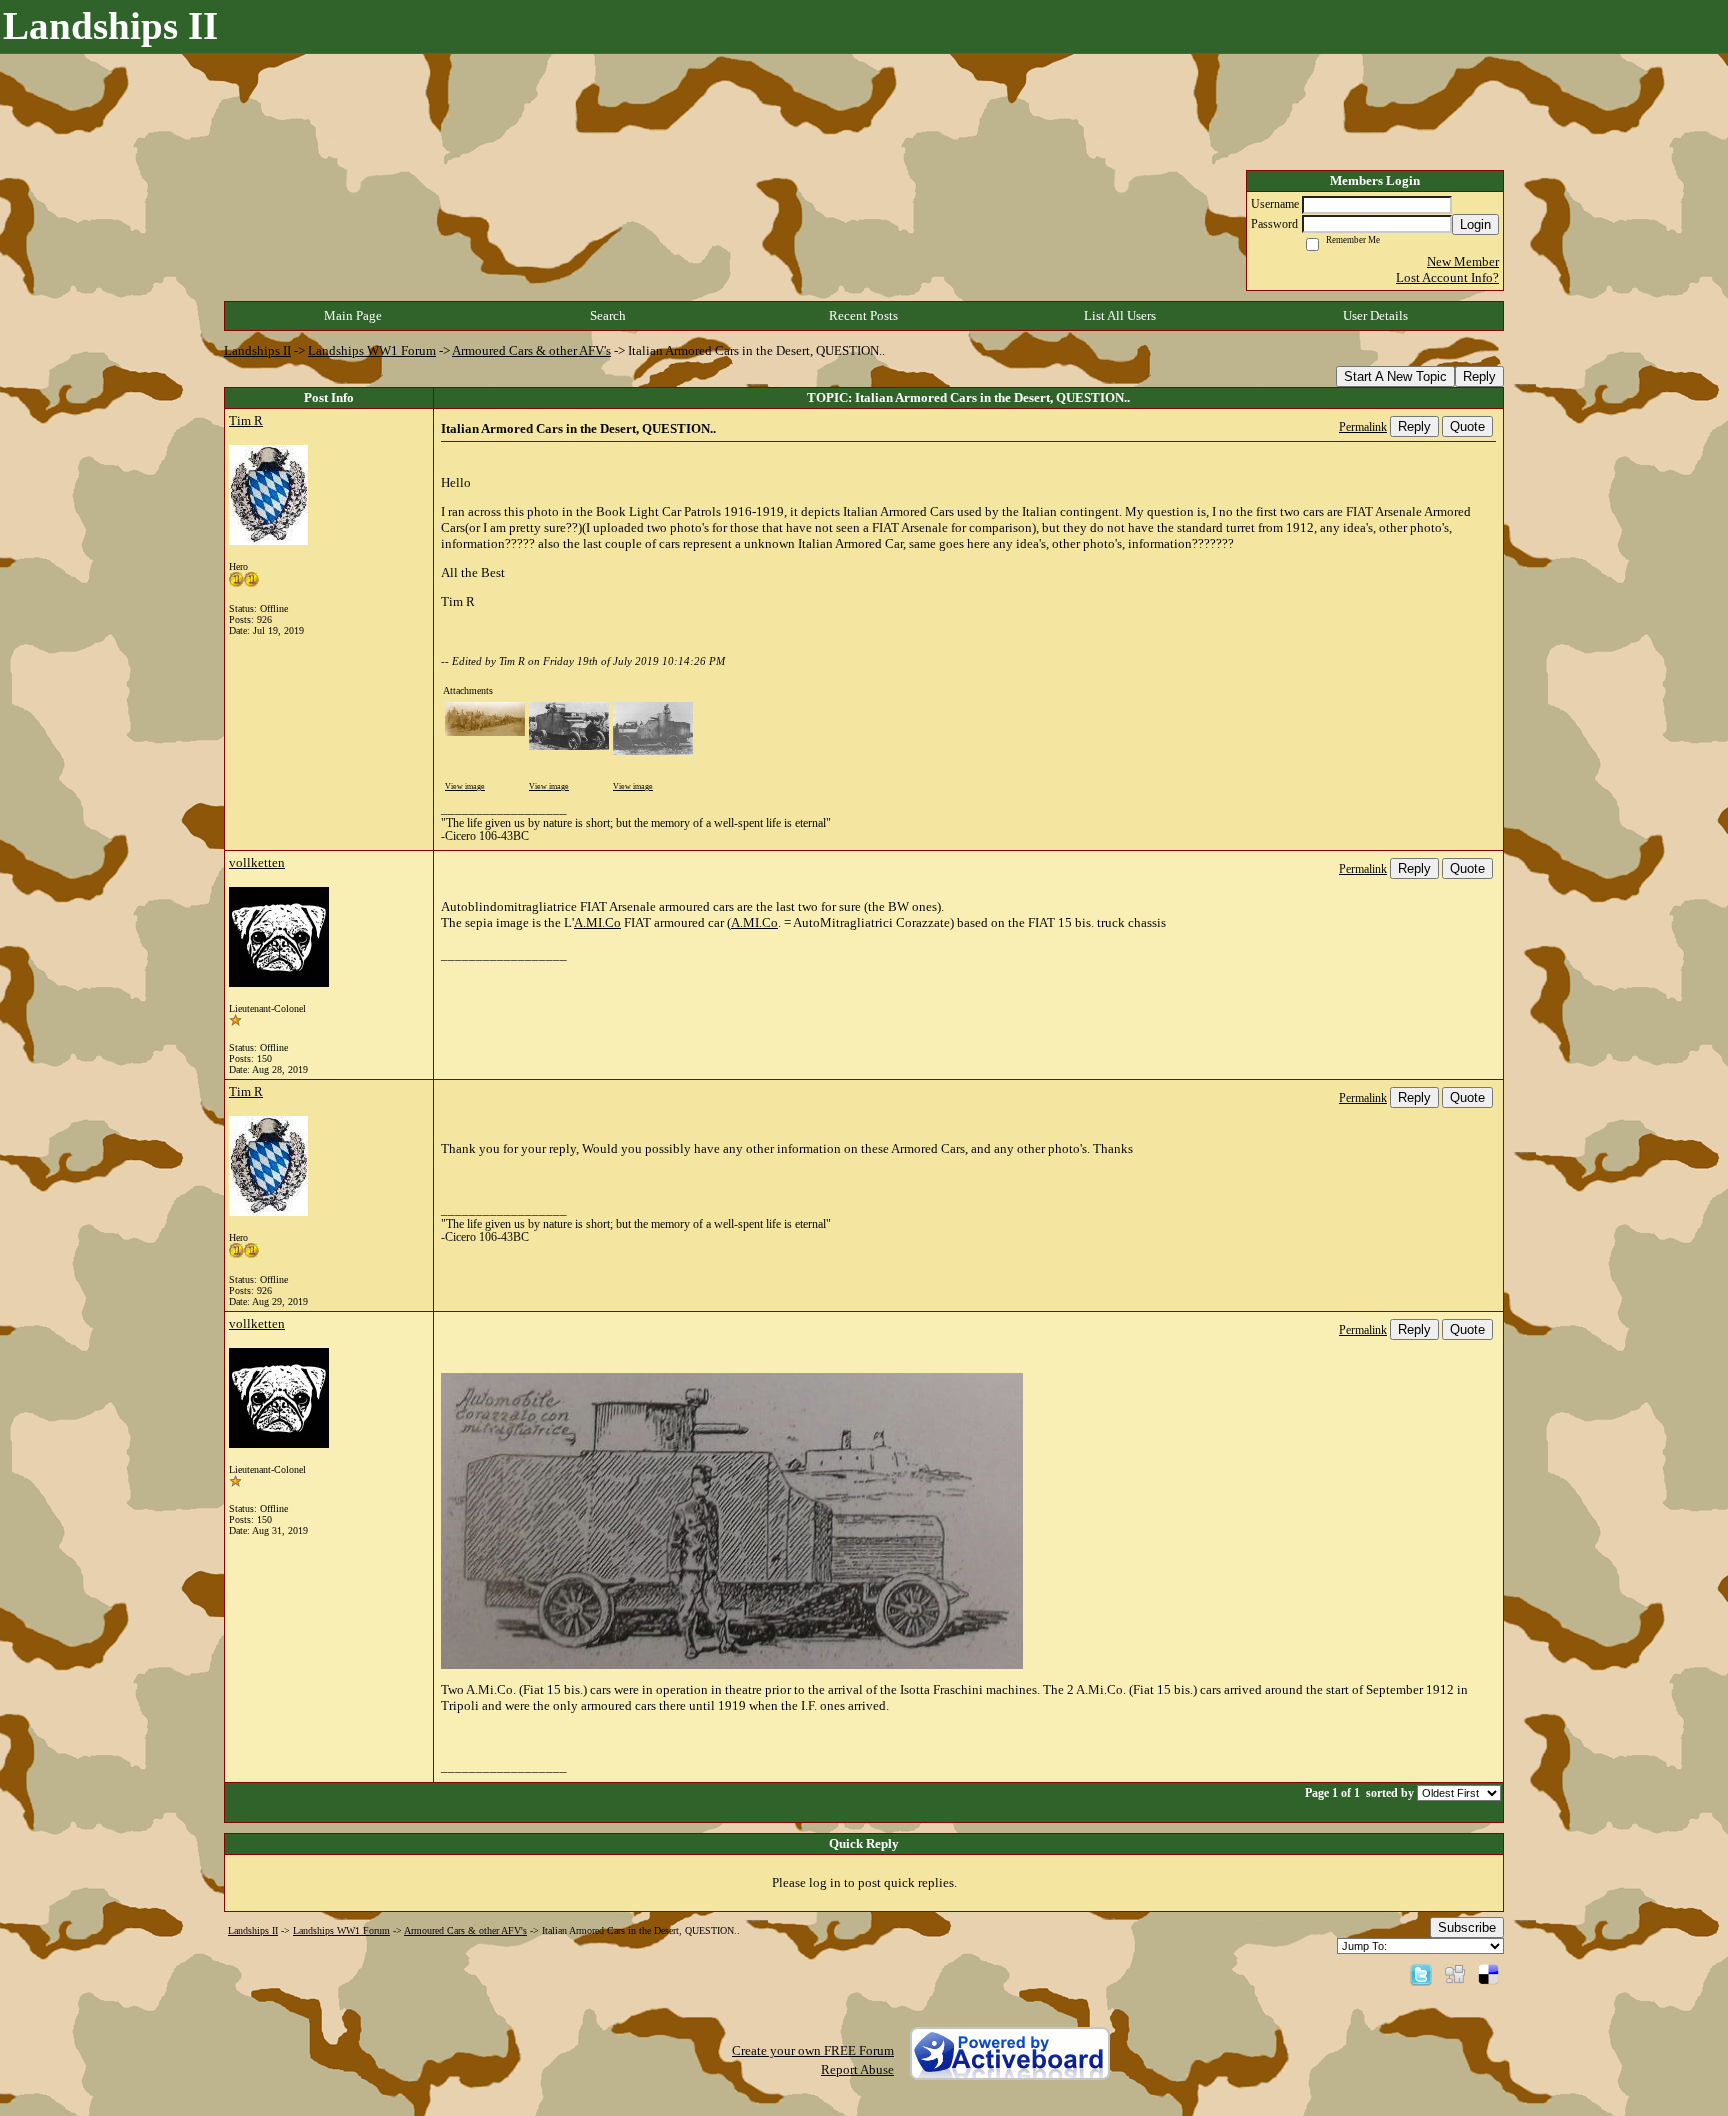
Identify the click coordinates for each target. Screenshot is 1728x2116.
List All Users (1120, 315)
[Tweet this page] (1421, 1973)
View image (465, 786)
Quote (1467, 426)
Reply (1479, 376)
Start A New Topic (1395, 376)
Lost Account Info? (1447, 277)
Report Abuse (857, 2069)
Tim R (246, 420)
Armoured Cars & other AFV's (531, 350)
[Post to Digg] (1455, 1973)
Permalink (1363, 427)
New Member (1463, 261)
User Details (1375, 315)
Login (1475, 224)
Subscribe (1467, 1927)
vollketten (257, 862)
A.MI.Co (597, 922)
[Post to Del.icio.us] (1488, 1973)
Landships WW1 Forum (372, 350)
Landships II (257, 350)
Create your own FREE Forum (813, 2050)
